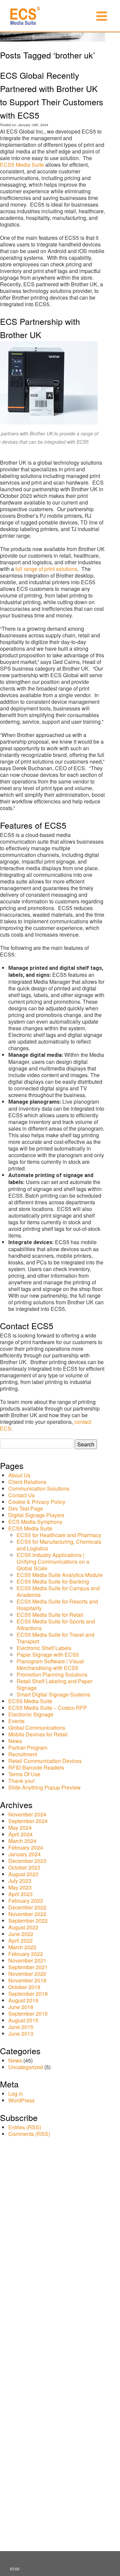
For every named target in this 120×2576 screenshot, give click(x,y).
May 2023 (20, 1887)
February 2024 (26, 1847)
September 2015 (28, 2014)
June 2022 (21, 1934)
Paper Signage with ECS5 (48, 1655)
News (15, 1741)
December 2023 (27, 1861)
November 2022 (27, 1914)
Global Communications (37, 1728)
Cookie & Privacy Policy (37, 1502)
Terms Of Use (24, 1774)
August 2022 (23, 1927)
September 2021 (28, 1967)
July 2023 (20, 1881)
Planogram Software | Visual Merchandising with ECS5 (50, 1664)
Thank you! (21, 1781)
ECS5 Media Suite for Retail (50, 1615)
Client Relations (27, 1482)
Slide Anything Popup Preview (44, 1787)
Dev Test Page (26, 1508)
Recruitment (23, 1754)
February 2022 (26, 1954)
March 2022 (22, 1947)
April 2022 (20, 1940)
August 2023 (23, 1874)
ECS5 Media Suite (22, 165)
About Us (19, 1475)
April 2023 (20, 1894)
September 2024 (28, 1821)
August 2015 (23, 2020)
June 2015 (21, 2027)
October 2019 (24, 1987)
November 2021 (27, 1960)
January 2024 (24, 1854)
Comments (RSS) (29, 2134)
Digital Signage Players (36, 1515)
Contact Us (21, 1495)
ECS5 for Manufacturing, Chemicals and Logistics (59, 1545)
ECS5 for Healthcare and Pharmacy (59, 1535)
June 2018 (21, 2007)
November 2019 (27, 1980)
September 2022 (28, 1921)
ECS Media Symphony (35, 1522)
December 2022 (27, 1907)
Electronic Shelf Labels (44, 1648)
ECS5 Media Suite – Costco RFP (48, 1708)
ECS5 (15, 2569)
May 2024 (20, 1828)
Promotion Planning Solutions (52, 1674)
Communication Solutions (39, 1488)
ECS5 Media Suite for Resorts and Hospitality (57, 1605)
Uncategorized (26, 2067)
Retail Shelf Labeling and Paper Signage (54, 1684)
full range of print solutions (46, 569)
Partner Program (28, 1748)
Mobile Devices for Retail (38, 1734)
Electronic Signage (31, 1714)
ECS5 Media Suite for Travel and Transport (55, 1638)
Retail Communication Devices (45, 1761)
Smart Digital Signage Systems (53, 1694)
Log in (16, 2094)
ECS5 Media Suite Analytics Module (60, 1575)
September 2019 (28, 1994)
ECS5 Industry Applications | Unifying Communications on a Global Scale (53, 1562)
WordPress (21, 2100)
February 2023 (26, 1901)
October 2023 (24, 1867)
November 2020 (27, 1974)
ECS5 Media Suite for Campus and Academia (58, 1591)
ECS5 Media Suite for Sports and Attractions (56, 1625)
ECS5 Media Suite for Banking (53, 1581)
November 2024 (27, 1814)
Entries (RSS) (25, 2127)
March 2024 (22, 1841)
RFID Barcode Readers (36, 1767)
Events (16, 1721)
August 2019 (23, 2000)
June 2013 (21, 2033)
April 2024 (20, 1834)
